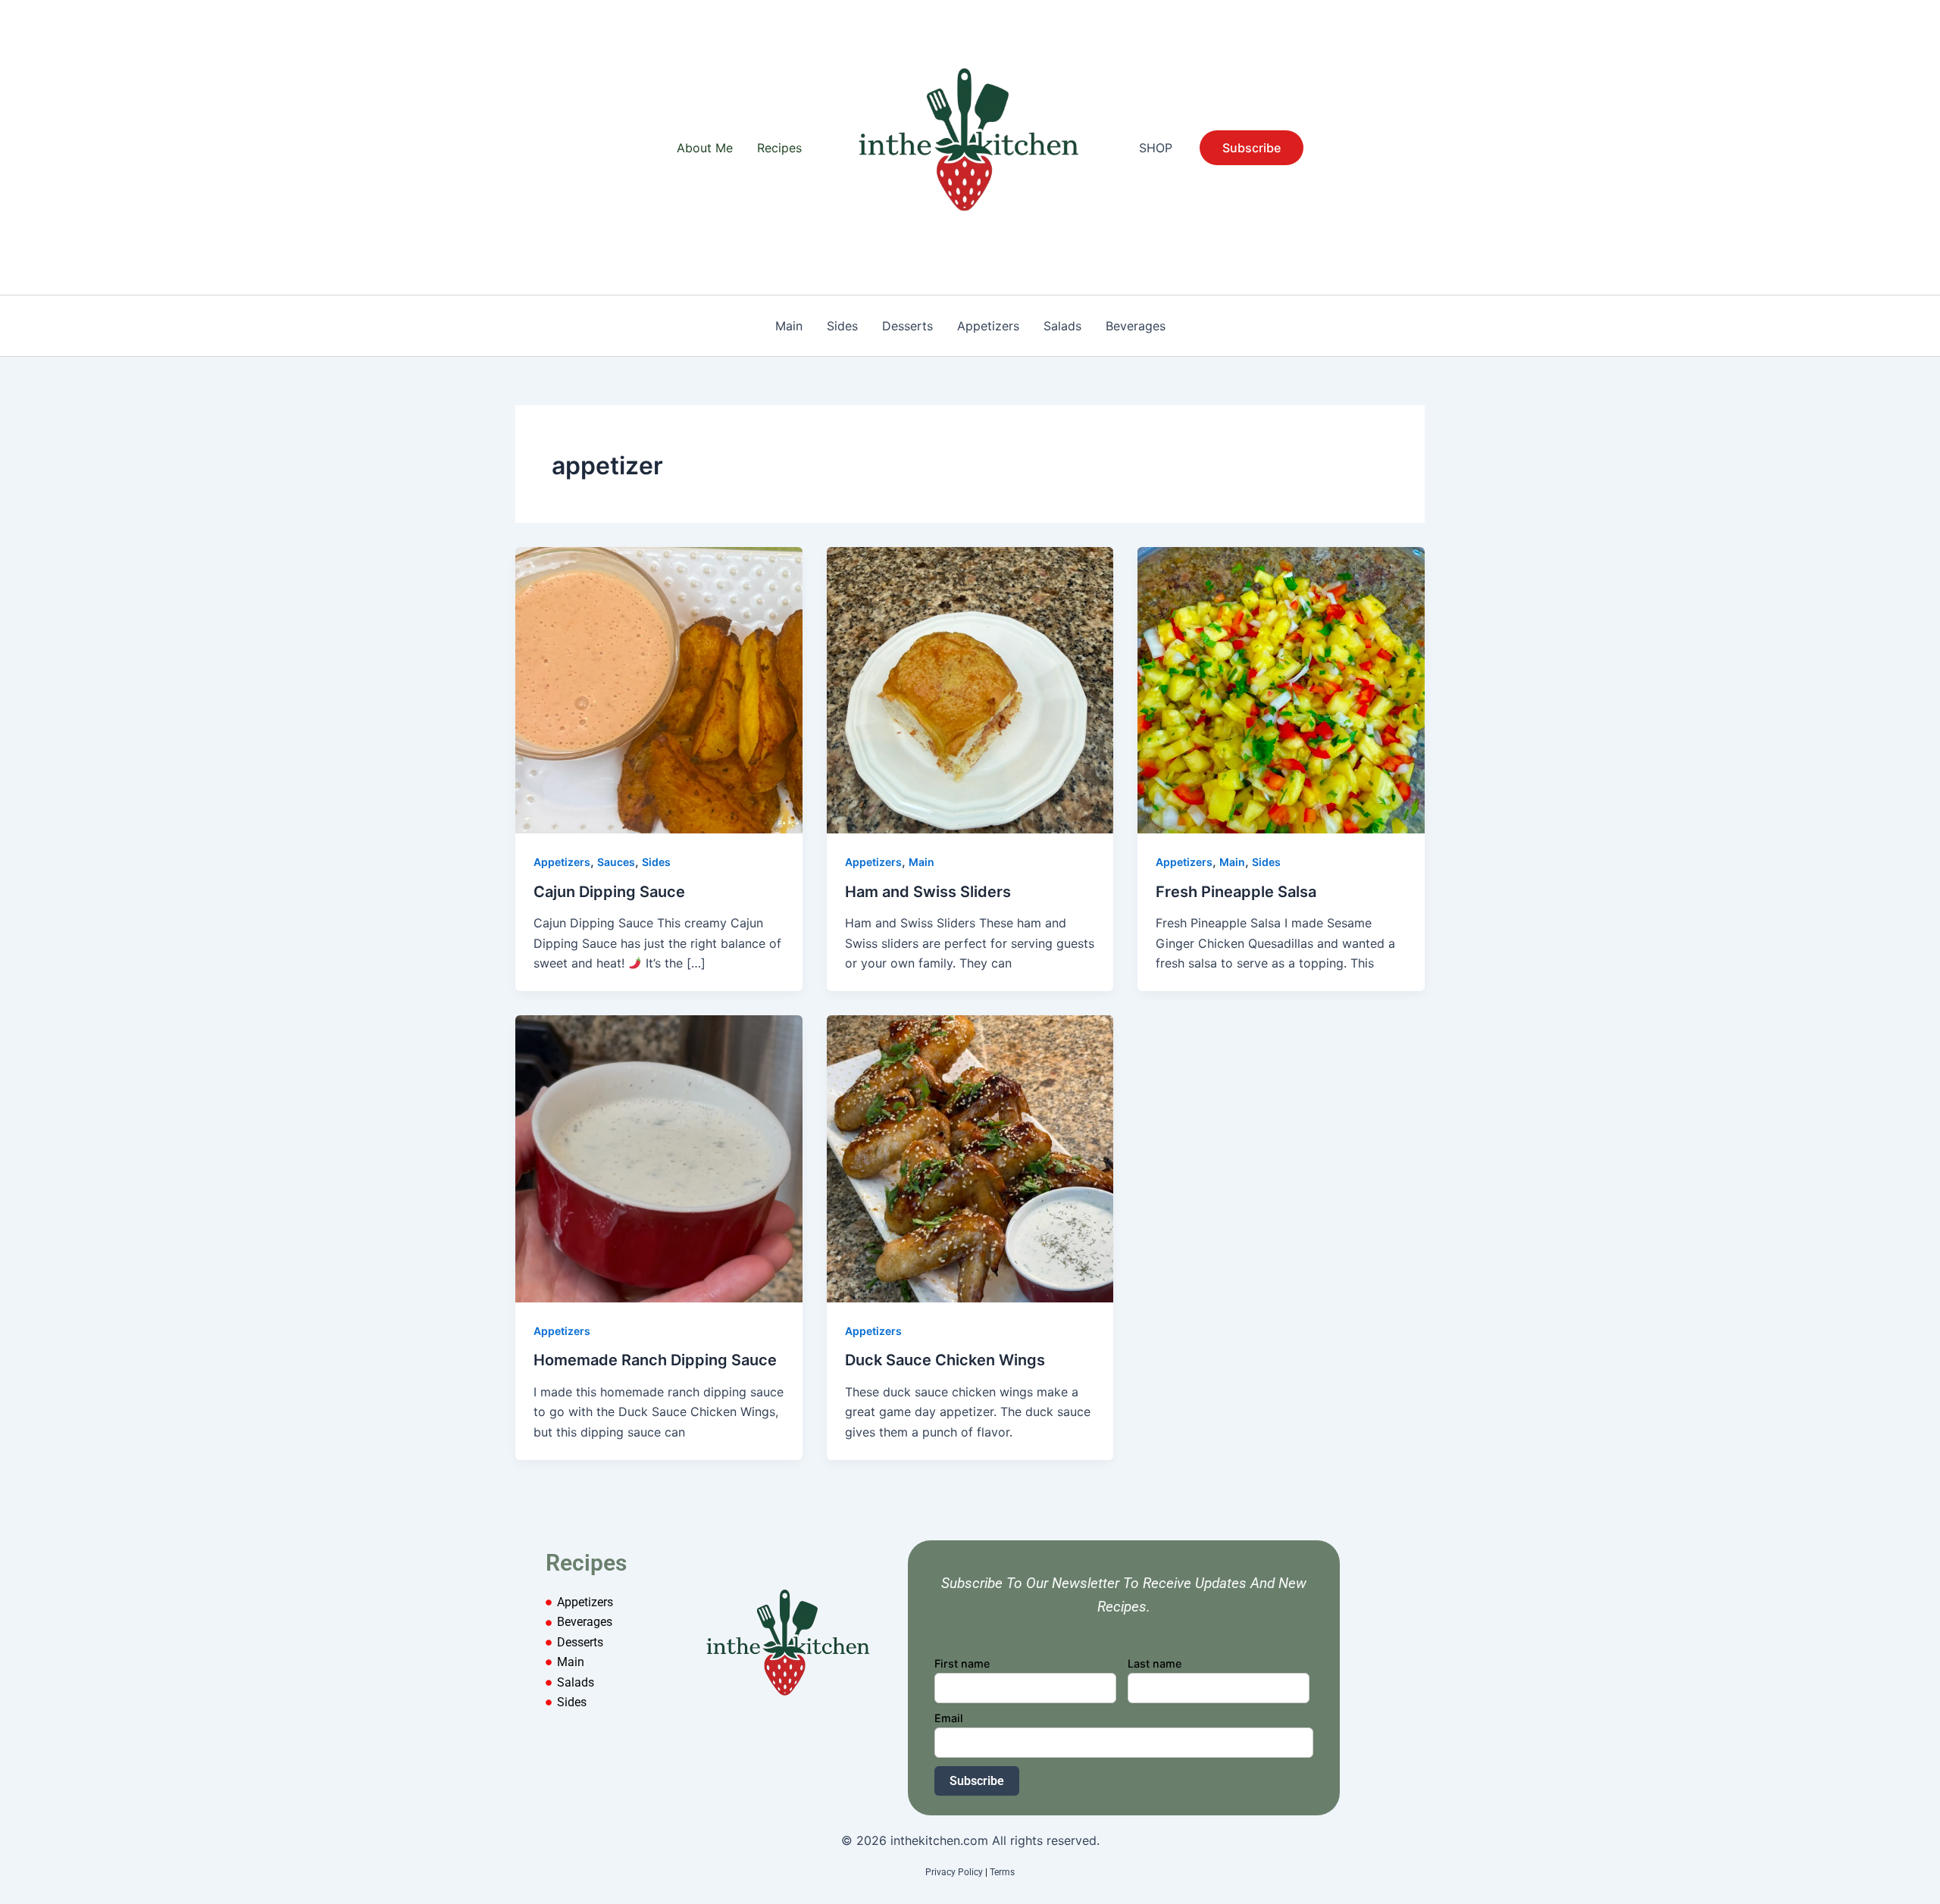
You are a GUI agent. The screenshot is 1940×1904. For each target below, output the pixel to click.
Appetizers (988, 326)
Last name (1155, 1663)
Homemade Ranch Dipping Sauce (655, 1360)
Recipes (779, 148)
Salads (1062, 326)
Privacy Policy (954, 1872)
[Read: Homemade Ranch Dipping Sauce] (659, 1158)
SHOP (1156, 148)
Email (949, 1718)
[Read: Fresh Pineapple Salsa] (1281, 689)
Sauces (616, 862)
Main (789, 326)
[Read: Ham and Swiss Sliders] (970, 689)
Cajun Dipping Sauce (609, 892)
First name (962, 1663)
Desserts (907, 326)
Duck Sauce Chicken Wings (945, 1360)
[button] (1252, 148)
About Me (705, 148)
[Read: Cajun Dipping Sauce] (659, 689)
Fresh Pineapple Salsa (1236, 892)
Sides (842, 326)
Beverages (1136, 326)
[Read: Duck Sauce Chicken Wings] (970, 1158)
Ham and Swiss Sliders (928, 892)
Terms (1002, 1872)
